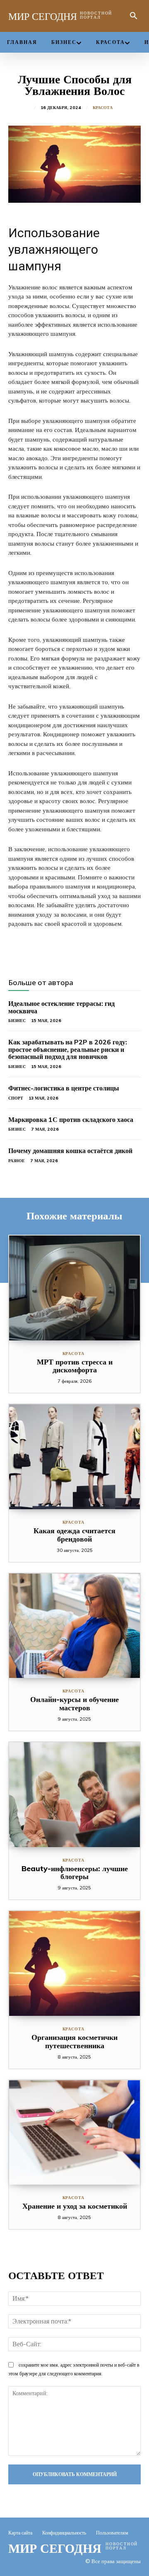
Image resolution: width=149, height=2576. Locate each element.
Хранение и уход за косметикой (75, 2206)
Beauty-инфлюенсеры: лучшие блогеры (75, 1873)
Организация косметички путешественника (74, 2041)
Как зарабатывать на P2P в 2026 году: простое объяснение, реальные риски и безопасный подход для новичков (68, 1049)
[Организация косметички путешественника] (74, 1963)
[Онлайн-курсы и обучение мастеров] (74, 1626)
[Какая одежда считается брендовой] (74, 1457)
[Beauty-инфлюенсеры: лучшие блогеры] (74, 1795)
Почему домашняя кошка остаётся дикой (70, 1151)
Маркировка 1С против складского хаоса (71, 1119)
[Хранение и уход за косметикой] (74, 2133)
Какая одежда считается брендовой (74, 1535)
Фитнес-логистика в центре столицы (64, 1088)
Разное (17, 1161)
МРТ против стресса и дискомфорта (75, 1366)
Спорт (16, 1098)
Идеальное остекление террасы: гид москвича (61, 1007)
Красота (103, 108)
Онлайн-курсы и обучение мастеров (74, 1703)
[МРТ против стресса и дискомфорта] (74, 1288)
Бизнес (17, 1021)
